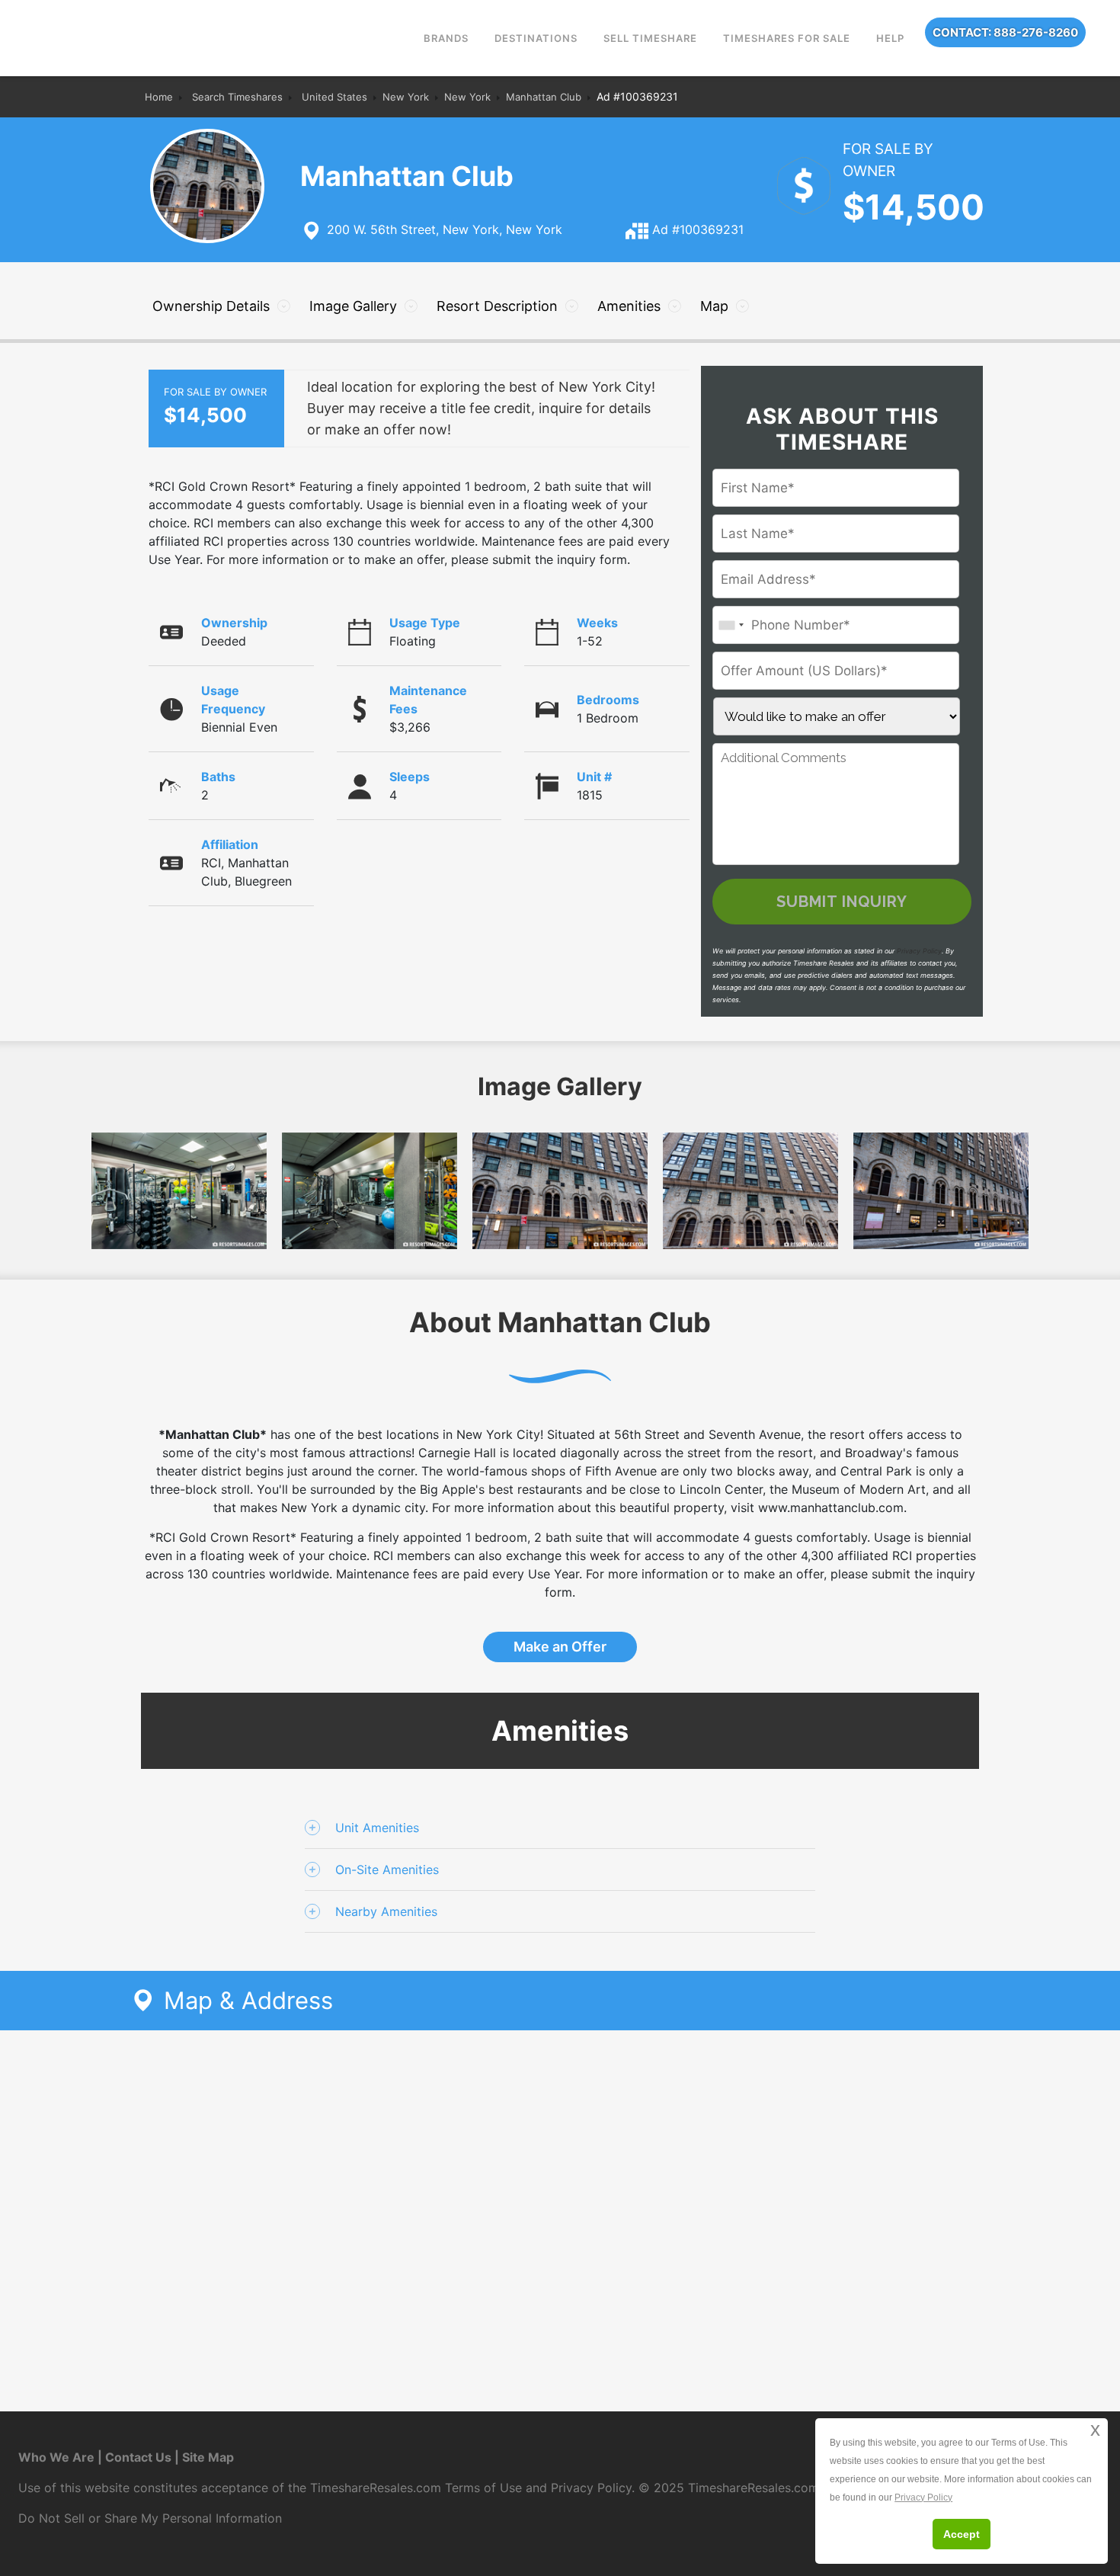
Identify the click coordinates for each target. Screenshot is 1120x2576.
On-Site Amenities (387, 1870)
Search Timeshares (237, 97)
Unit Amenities (377, 1828)
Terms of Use (483, 2488)
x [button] (1095, 2429)
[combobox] (731, 625)
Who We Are (56, 2457)
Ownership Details (211, 306)
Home (159, 97)
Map (714, 306)
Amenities (629, 306)
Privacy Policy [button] (923, 2498)
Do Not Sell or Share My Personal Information (150, 2518)
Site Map (208, 2457)
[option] (560, 1191)
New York (406, 97)
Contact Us (138, 2457)
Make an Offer (560, 1647)
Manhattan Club (544, 97)
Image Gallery (353, 306)
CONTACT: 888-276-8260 (1005, 32)
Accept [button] (962, 2534)
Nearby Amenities (386, 1911)
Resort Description (497, 306)
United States (334, 97)
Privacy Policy (919, 951)
